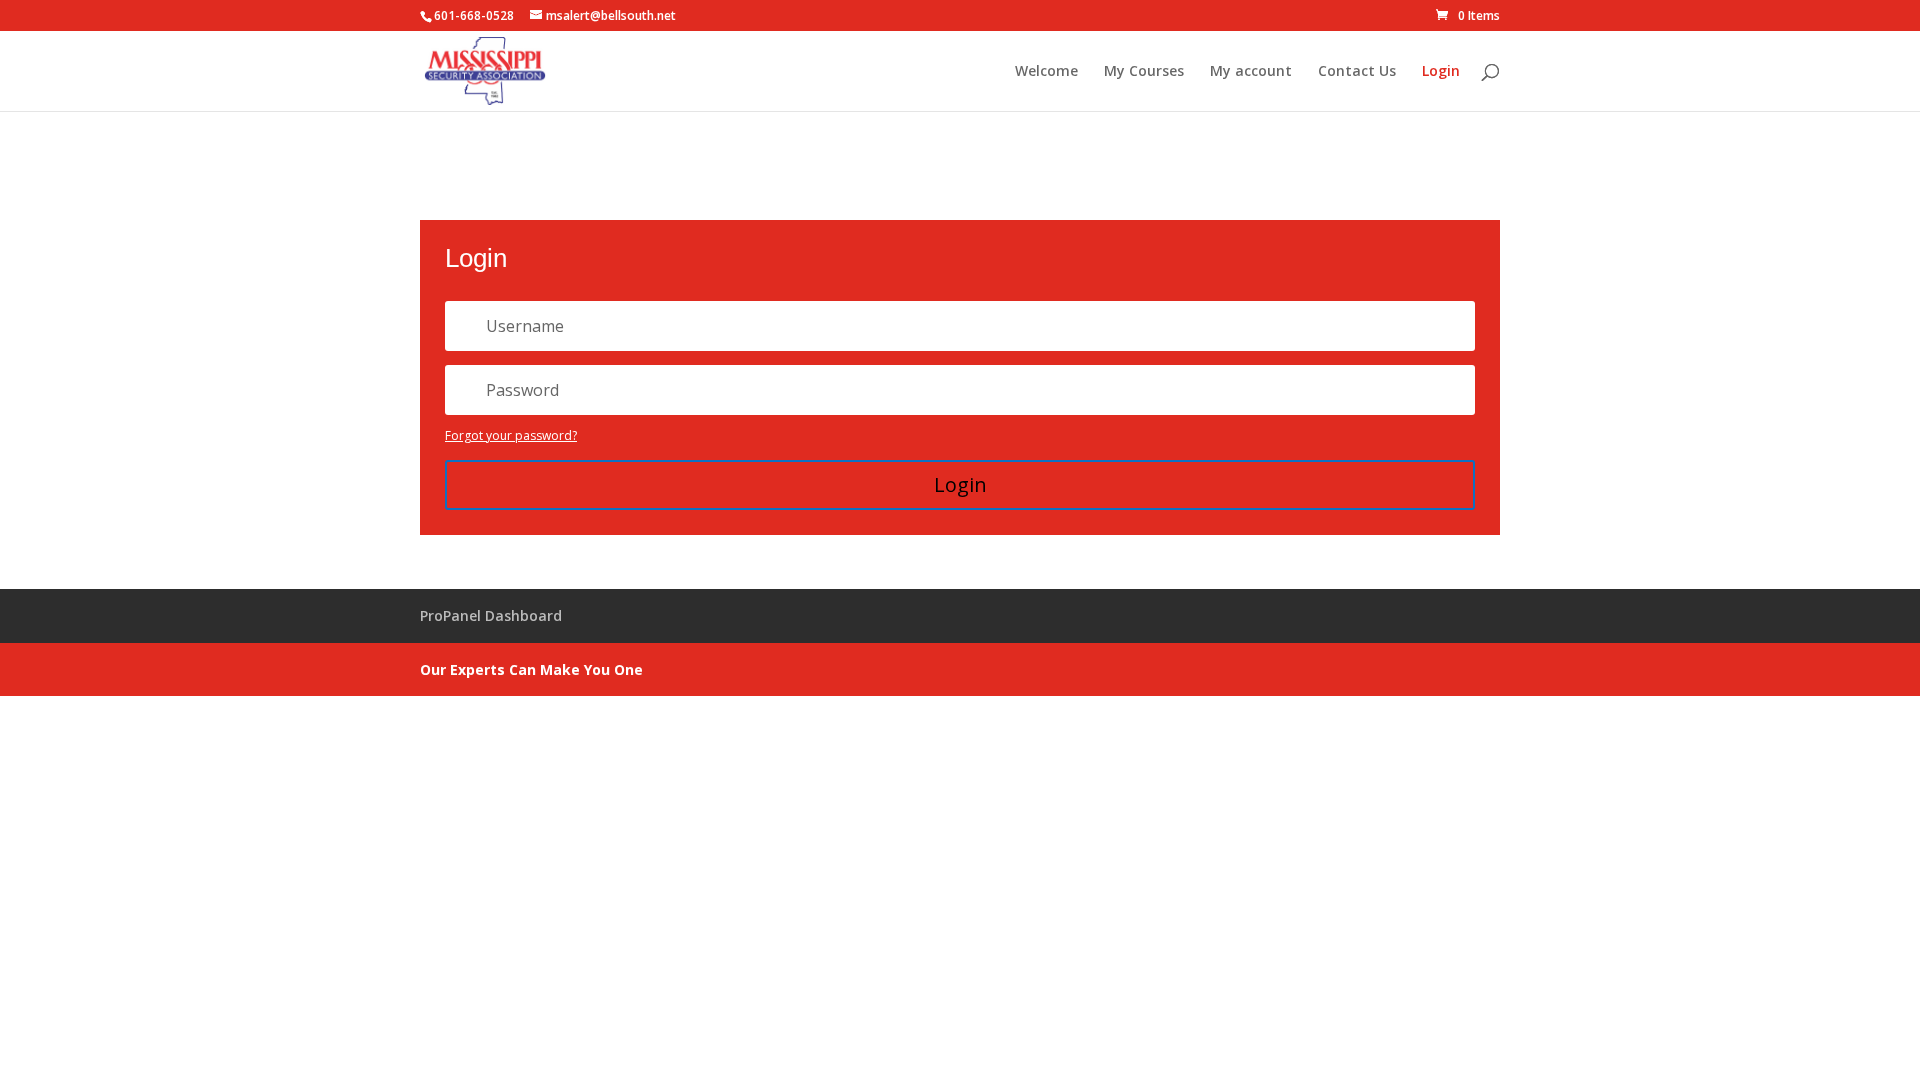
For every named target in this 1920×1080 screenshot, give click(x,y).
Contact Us (1357, 72)
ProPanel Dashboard (491, 615)
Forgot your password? (511, 435)
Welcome (1046, 72)
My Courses (1144, 72)
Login (1441, 72)
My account (1251, 72)
